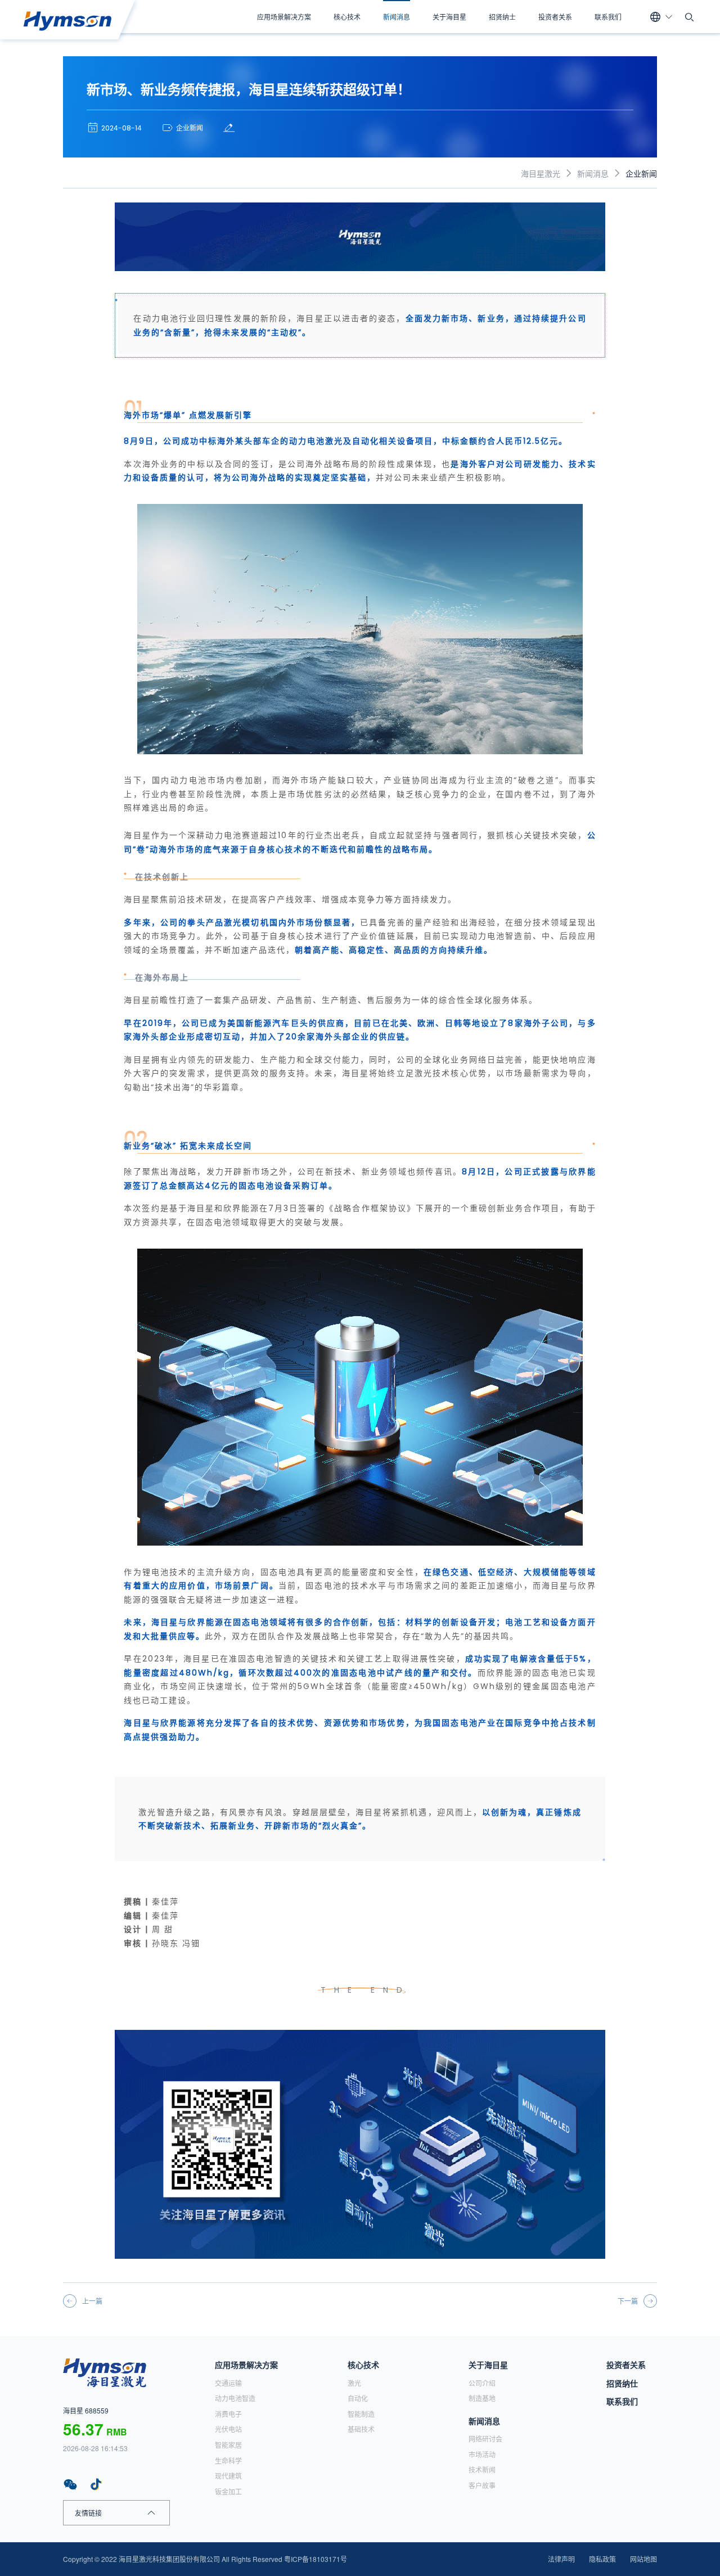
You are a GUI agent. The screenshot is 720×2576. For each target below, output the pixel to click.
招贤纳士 (502, 17)
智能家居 (228, 2445)
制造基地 (482, 2398)
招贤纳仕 (622, 2383)
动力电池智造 (235, 2398)
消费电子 (228, 2414)
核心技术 (347, 17)
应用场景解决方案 (284, 17)
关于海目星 (449, 17)
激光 (354, 2383)
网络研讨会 (485, 2438)
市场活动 (482, 2454)
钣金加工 (228, 2491)
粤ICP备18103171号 (316, 2559)
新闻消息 (397, 17)
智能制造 (361, 2414)
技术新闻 (482, 2469)
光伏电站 (228, 2429)
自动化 (358, 2398)
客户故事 (482, 2485)
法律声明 (561, 2559)
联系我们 (608, 17)
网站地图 (643, 2559)
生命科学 (228, 2460)
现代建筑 (228, 2476)
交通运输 (228, 2383)
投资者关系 (555, 17)
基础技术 (361, 2429)
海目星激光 (541, 173)
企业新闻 (641, 173)
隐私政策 (602, 2559)
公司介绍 (482, 2383)
